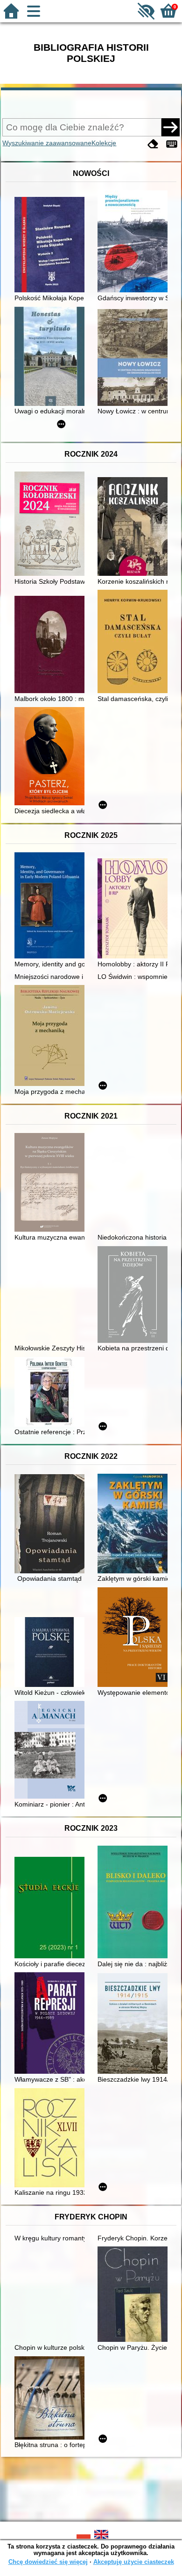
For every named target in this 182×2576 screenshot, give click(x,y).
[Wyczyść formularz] (153, 144)
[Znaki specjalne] (172, 144)
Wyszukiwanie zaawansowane (47, 143)
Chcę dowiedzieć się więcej (48, 2562)
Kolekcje (104, 143)
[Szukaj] (170, 127)
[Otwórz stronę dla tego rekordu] (52, 246)
